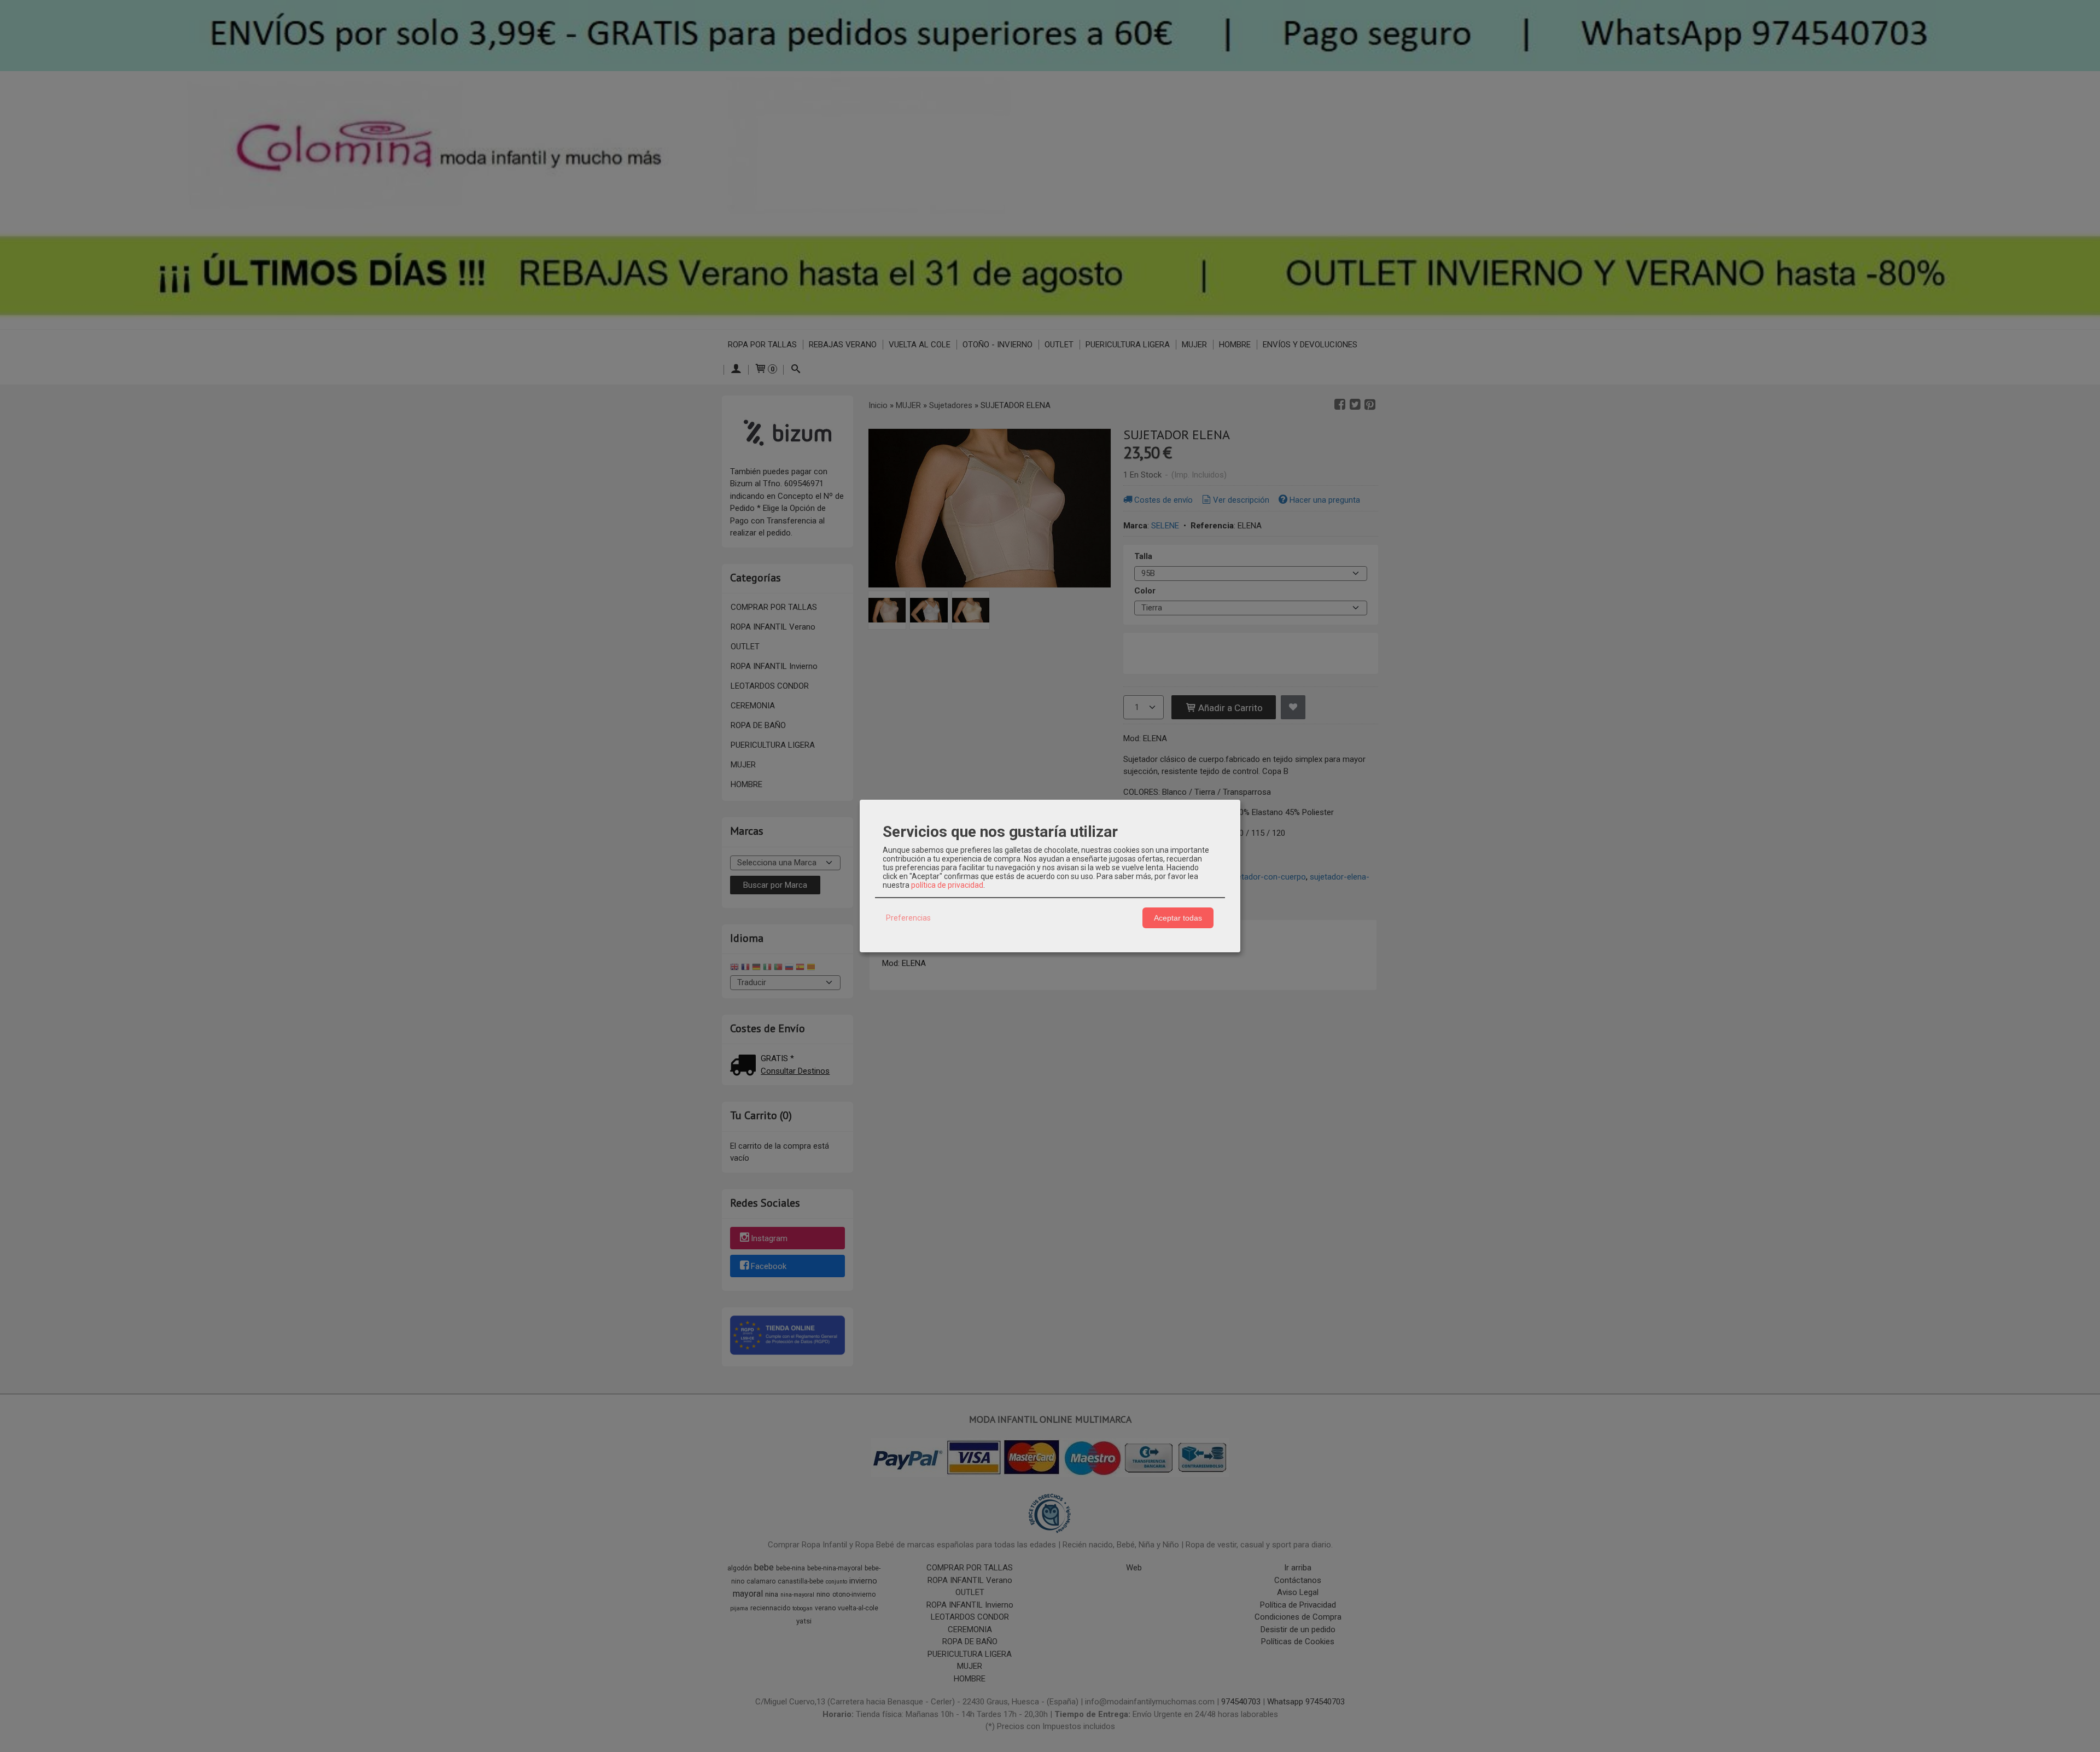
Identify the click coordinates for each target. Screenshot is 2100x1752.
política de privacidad (947, 885)
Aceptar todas (1178, 918)
